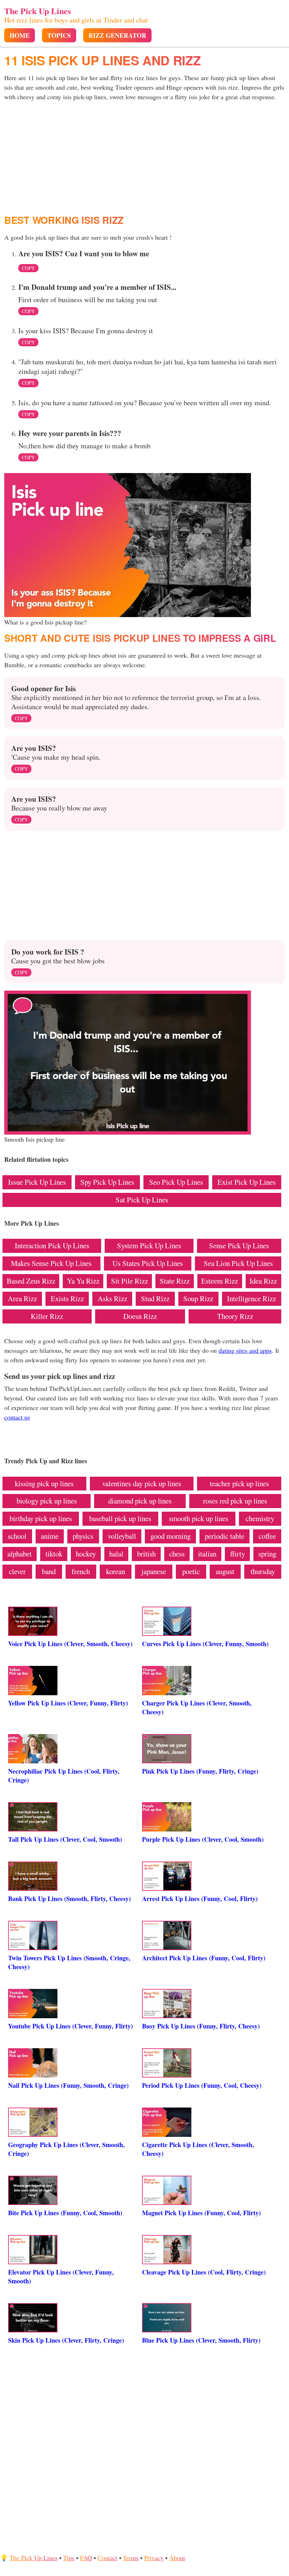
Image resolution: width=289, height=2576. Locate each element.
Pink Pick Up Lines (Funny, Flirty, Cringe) (200, 1771)
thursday (263, 1571)
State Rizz (175, 1281)
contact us (17, 1417)
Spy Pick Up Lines (107, 1182)
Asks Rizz (112, 1298)
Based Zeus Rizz (31, 1281)
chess (177, 1554)
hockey (86, 1554)
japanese (154, 1571)
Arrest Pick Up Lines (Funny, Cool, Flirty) (200, 1899)
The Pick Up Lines (38, 11)
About (177, 2558)
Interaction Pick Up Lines (52, 1245)
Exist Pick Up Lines (247, 1182)
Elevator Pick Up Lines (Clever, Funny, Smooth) (61, 2276)
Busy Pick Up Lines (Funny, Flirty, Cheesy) (201, 2026)
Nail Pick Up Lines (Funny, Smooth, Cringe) (68, 2085)
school (17, 1536)
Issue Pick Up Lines (37, 1182)
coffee (267, 1536)
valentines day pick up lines (142, 1483)
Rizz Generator (117, 35)
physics (83, 1536)
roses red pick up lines (235, 1501)
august (225, 1571)
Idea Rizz (263, 1281)
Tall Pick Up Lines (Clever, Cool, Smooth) (65, 1839)
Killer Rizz (47, 1316)
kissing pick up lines (44, 1483)
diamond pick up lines (140, 1501)
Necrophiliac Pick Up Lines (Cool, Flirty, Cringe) (64, 1776)
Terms (131, 2558)
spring (267, 1554)
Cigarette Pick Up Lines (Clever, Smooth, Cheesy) (198, 2149)
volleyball (122, 1536)
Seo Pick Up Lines (176, 1182)
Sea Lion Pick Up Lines (238, 1263)
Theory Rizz (235, 1316)
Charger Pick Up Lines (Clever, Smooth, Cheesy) (197, 1707)
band (49, 1571)
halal (116, 1554)
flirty (238, 1554)
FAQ (86, 2558)
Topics (59, 35)
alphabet (20, 1554)
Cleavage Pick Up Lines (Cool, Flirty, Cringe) (204, 2272)
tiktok (54, 1554)
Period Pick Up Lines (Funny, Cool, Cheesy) (202, 2085)
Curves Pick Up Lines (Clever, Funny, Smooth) (205, 1644)
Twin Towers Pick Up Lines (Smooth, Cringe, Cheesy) (69, 1962)
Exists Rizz (67, 1298)
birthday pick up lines (41, 1518)
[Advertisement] (144, 158)
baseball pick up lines (120, 1518)
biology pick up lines (47, 1501)
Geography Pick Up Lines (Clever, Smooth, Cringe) (66, 2149)
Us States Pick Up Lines (148, 1263)
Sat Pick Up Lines (142, 1200)
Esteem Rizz (220, 1281)
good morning (171, 1536)
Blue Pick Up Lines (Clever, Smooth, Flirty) (201, 2340)
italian (207, 1554)
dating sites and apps (245, 1350)
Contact (107, 2558)
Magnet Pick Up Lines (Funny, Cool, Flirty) (201, 2213)
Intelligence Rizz (251, 1298)
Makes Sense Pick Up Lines (51, 1263)
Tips (69, 2558)
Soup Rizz (198, 1298)
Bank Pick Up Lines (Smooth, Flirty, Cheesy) (69, 1899)
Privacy (154, 2558)
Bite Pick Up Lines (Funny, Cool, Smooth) (65, 2213)
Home (20, 35)
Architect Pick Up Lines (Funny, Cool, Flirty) (204, 1958)
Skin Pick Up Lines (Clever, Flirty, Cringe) (66, 2340)
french (81, 1571)
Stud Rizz (155, 1298)
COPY (28, 268)
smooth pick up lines (199, 1518)
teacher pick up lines (239, 1483)
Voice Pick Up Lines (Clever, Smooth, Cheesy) (70, 1644)
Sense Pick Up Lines (239, 1245)
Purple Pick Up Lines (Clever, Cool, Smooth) (203, 1839)
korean (116, 1571)
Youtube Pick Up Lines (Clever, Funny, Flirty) (70, 2026)
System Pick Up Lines (149, 1245)
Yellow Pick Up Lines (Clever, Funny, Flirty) (68, 1703)
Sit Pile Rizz (130, 1281)
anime (50, 1536)
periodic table (225, 1536)
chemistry (260, 1518)
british (146, 1554)
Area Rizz (22, 1298)
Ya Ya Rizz (83, 1281)
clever (17, 1571)
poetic (191, 1571)
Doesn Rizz (140, 1316)
